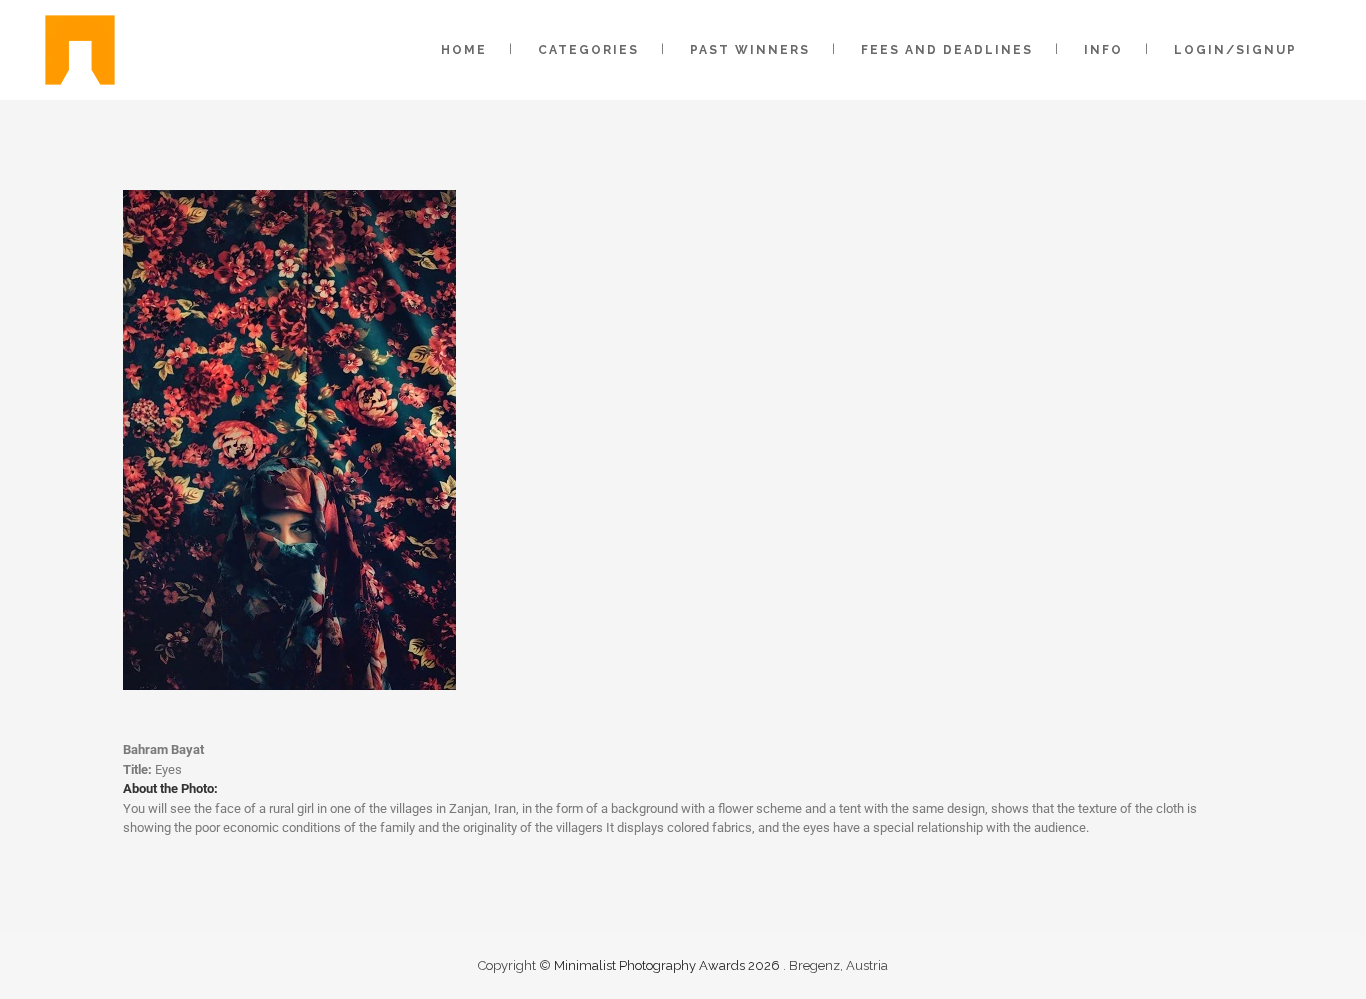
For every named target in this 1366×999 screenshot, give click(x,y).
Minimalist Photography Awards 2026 (668, 965)
